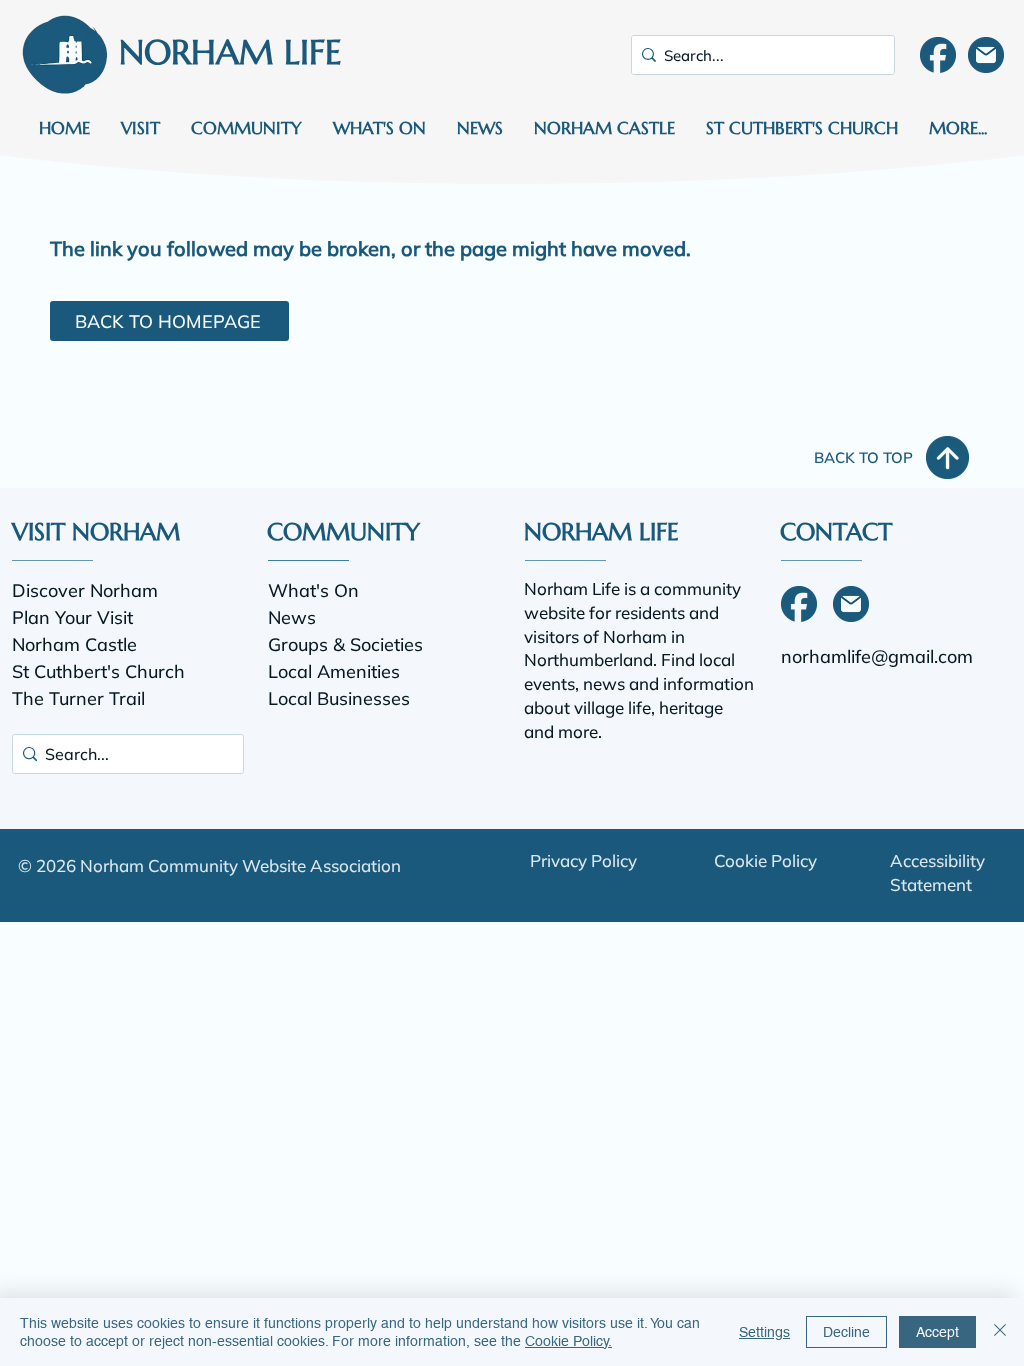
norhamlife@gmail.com (877, 656)
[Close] (1000, 1332)
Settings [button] (764, 1332)
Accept (937, 1332)
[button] (140, 128)
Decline (846, 1332)
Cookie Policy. (568, 1341)
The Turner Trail (78, 698)
